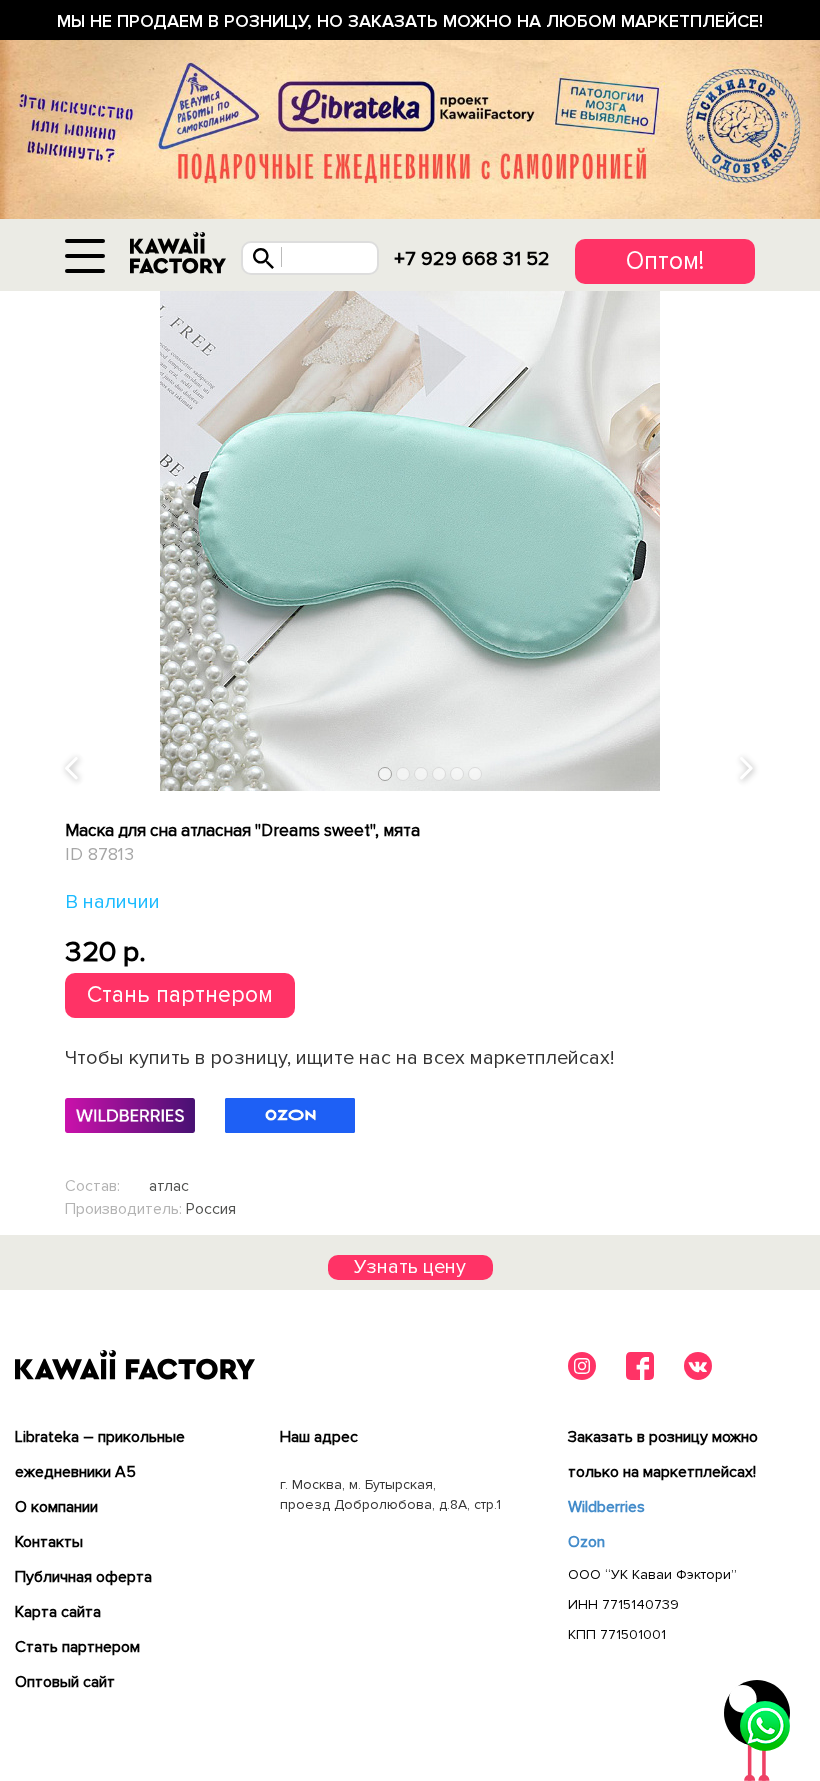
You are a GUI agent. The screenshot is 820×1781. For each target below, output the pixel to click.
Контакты (49, 1542)
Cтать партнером (77, 1647)
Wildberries (606, 1507)
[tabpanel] (410, 541)
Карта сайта (58, 1612)
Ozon (586, 1542)
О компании (56, 1507)
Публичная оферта (83, 1577)
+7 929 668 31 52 (472, 259)
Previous (73, 769)
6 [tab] (475, 774)
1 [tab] (385, 774)
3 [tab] (421, 774)
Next (748, 769)
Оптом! (665, 261)
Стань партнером (180, 995)
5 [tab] (457, 774)
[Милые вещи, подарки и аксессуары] (178, 253)
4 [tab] (439, 774)
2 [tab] (403, 774)
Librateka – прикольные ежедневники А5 (100, 1454)
